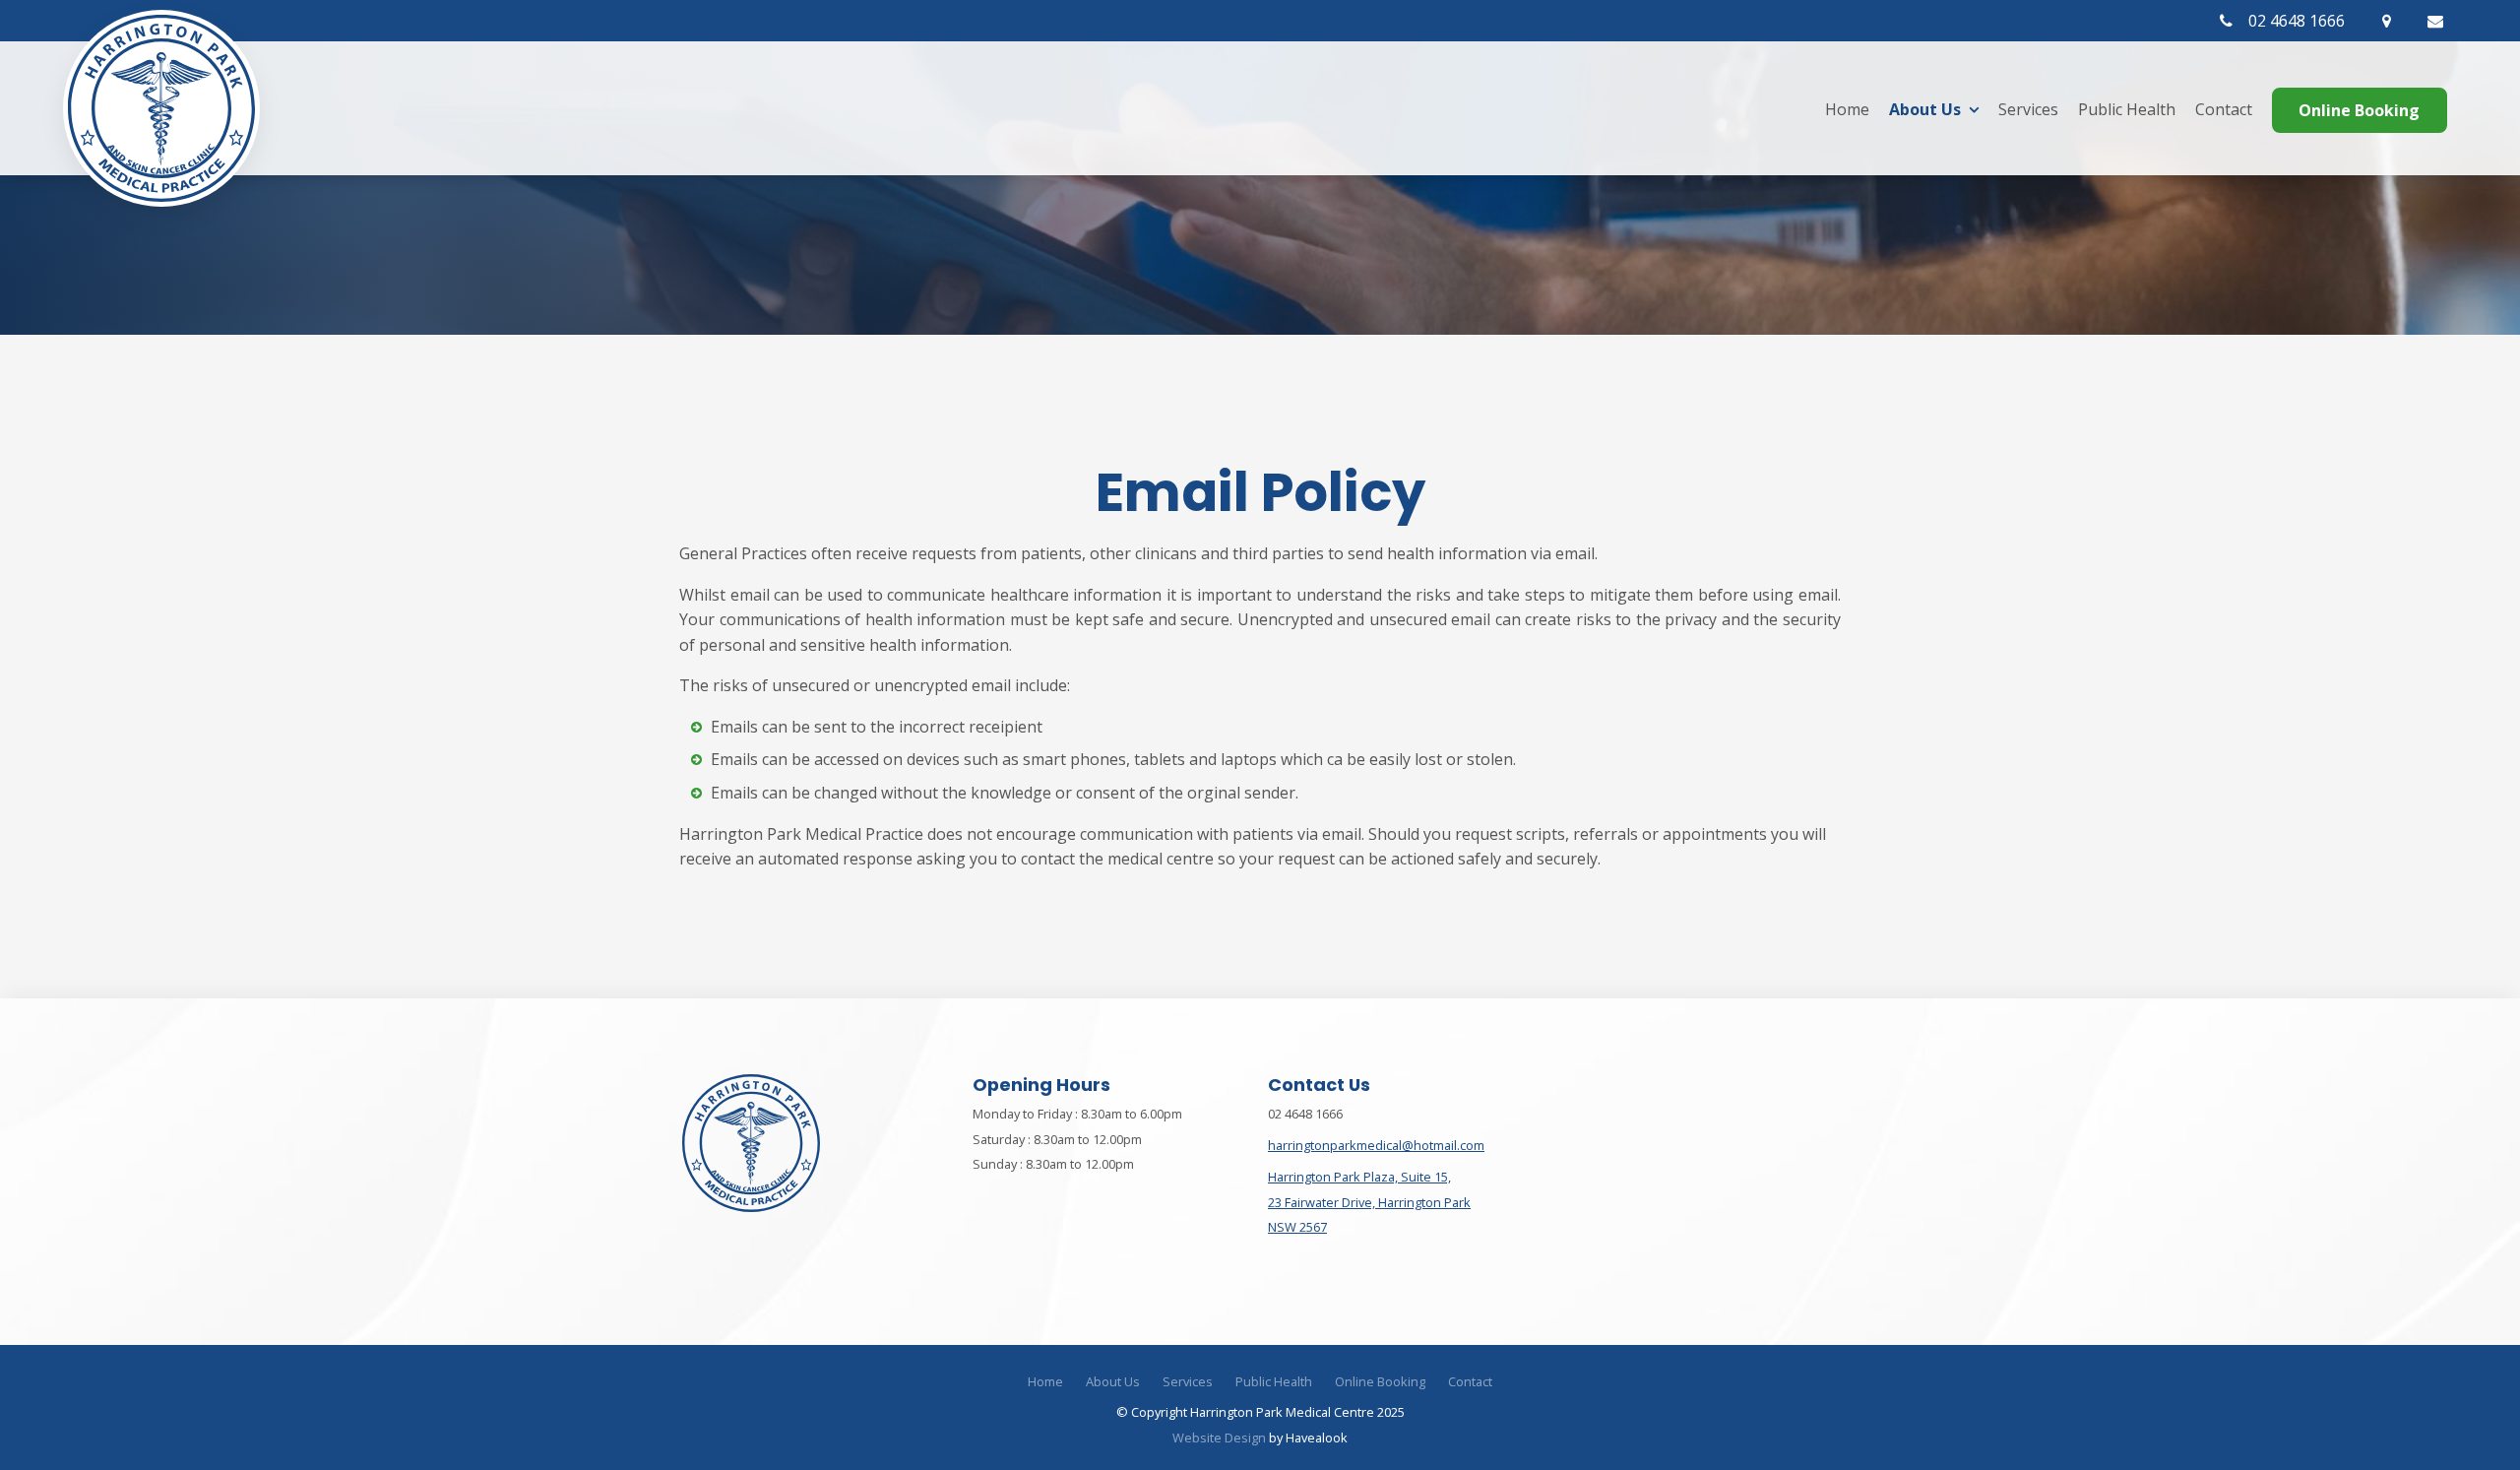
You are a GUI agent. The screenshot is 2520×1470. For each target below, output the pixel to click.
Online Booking (2359, 110)
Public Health (2127, 109)
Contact (2224, 109)
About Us (1925, 109)
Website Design (1219, 1438)
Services (2028, 109)
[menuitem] (1045, 1382)
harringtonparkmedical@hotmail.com (1376, 1145)
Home (1847, 109)
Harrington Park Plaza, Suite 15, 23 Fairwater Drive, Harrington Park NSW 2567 (1369, 1202)
